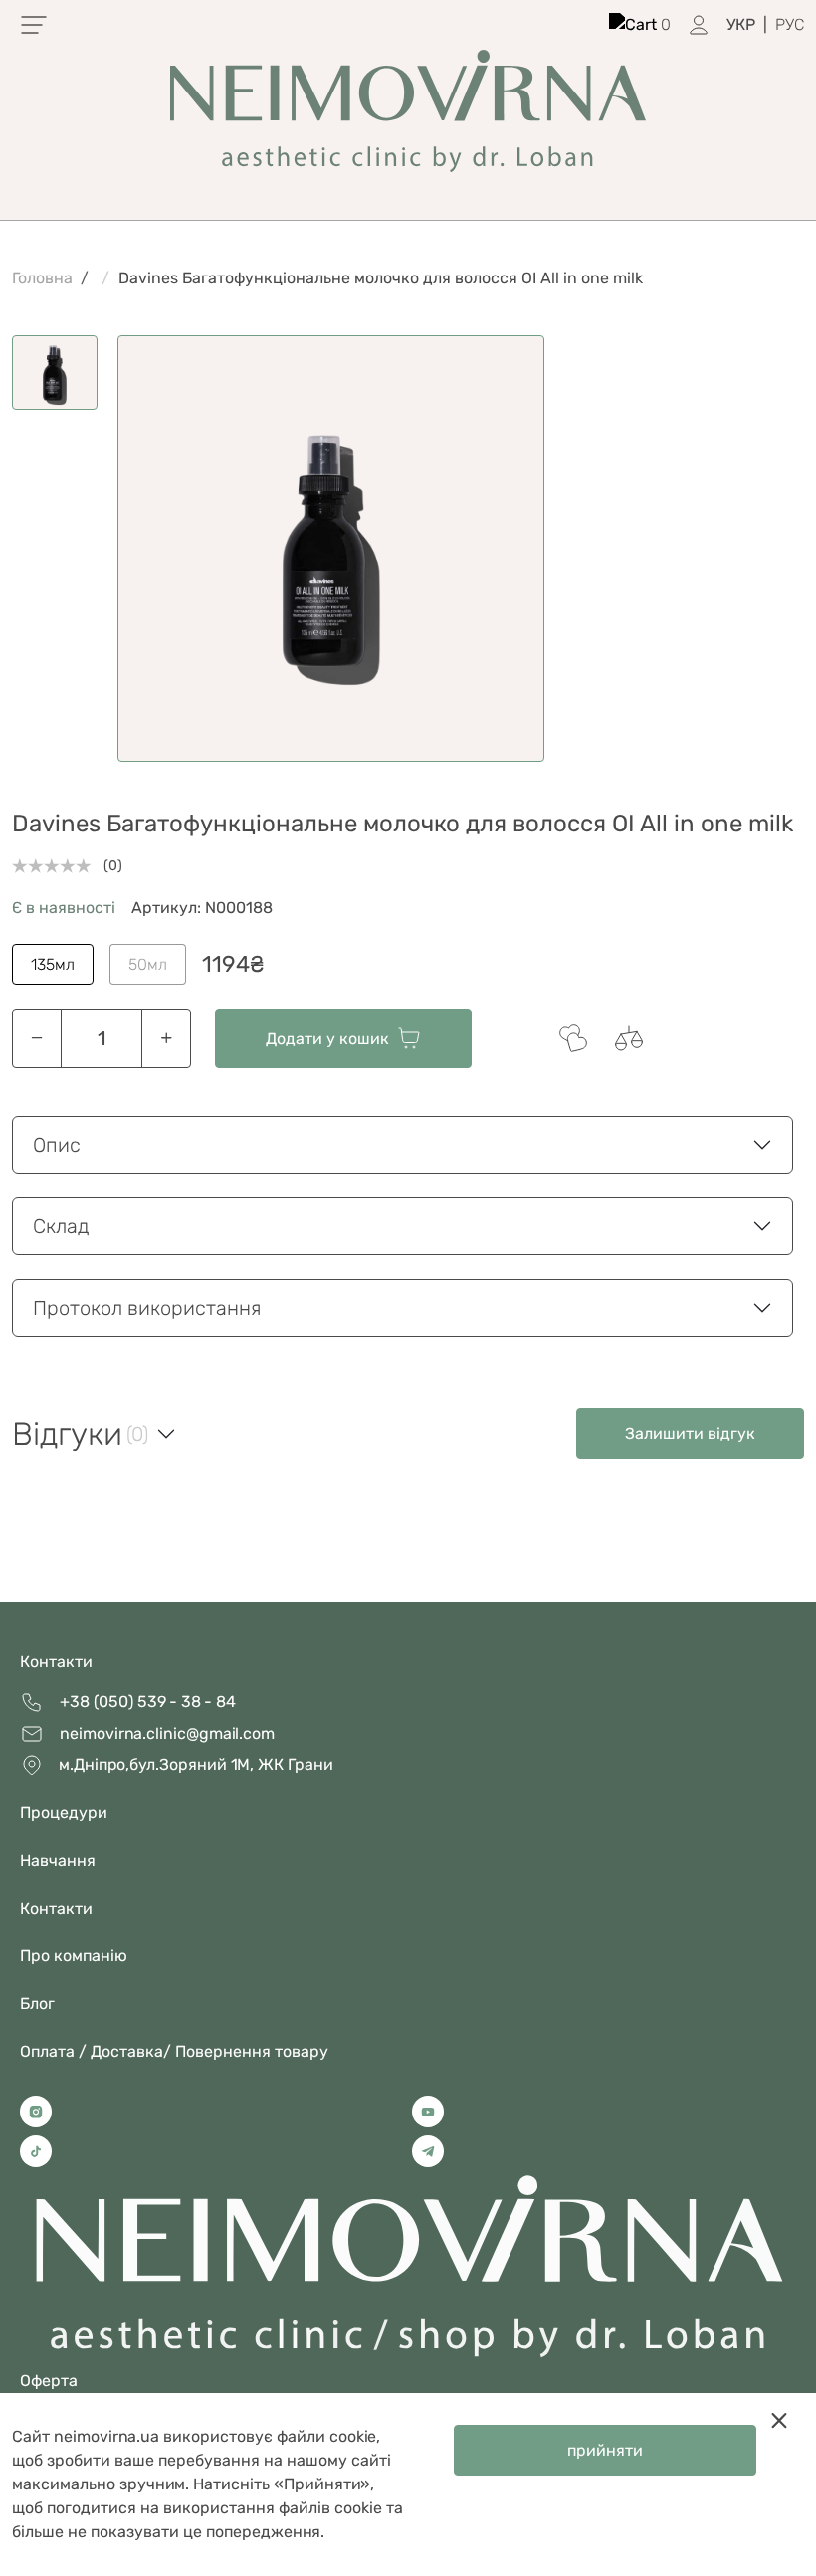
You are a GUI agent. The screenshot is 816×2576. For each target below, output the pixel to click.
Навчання (58, 1860)
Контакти (56, 1661)
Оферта (49, 2381)
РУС (790, 24)
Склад (61, 1226)
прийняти (605, 2450)
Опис (57, 1145)
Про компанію (74, 1956)
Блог (37, 2004)
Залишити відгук (690, 1434)
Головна (42, 278)
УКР (741, 24)
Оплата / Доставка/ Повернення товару (174, 2051)
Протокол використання (147, 1308)
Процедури (64, 1813)
